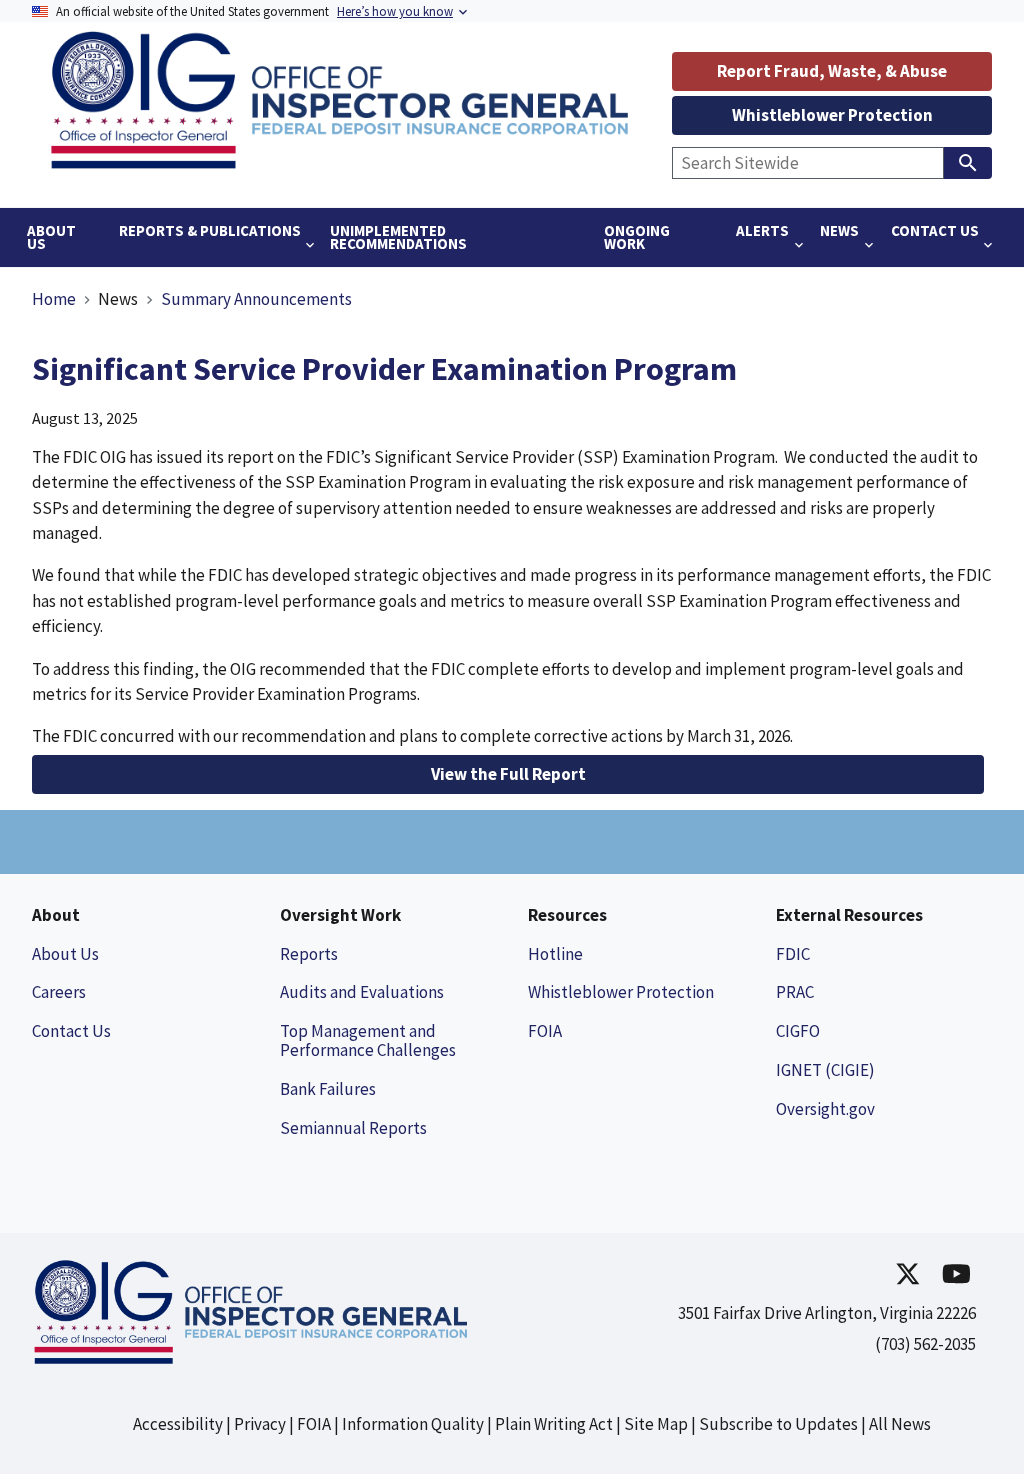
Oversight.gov (825, 1109)
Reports (309, 954)
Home (54, 299)
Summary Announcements (256, 299)
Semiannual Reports (353, 1128)
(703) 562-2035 (925, 1344)
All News (900, 1424)
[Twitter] (908, 1273)
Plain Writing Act (554, 1424)
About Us (65, 954)
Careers (59, 992)
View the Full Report (508, 774)
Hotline (555, 954)
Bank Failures (328, 1089)
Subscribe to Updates (778, 1424)
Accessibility (178, 1424)
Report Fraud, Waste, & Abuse (832, 71)
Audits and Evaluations (362, 992)
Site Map (656, 1424)
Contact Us (71, 1031)
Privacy (260, 1424)
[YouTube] (956, 1273)
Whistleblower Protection (832, 115)
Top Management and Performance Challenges (368, 1040)
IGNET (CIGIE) (825, 1070)
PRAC (795, 992)
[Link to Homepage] (346, 165)
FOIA (545, 1031)
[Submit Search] (968, 163)
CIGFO (798, 1031)
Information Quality (413, 1424)
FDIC (793, 954)
